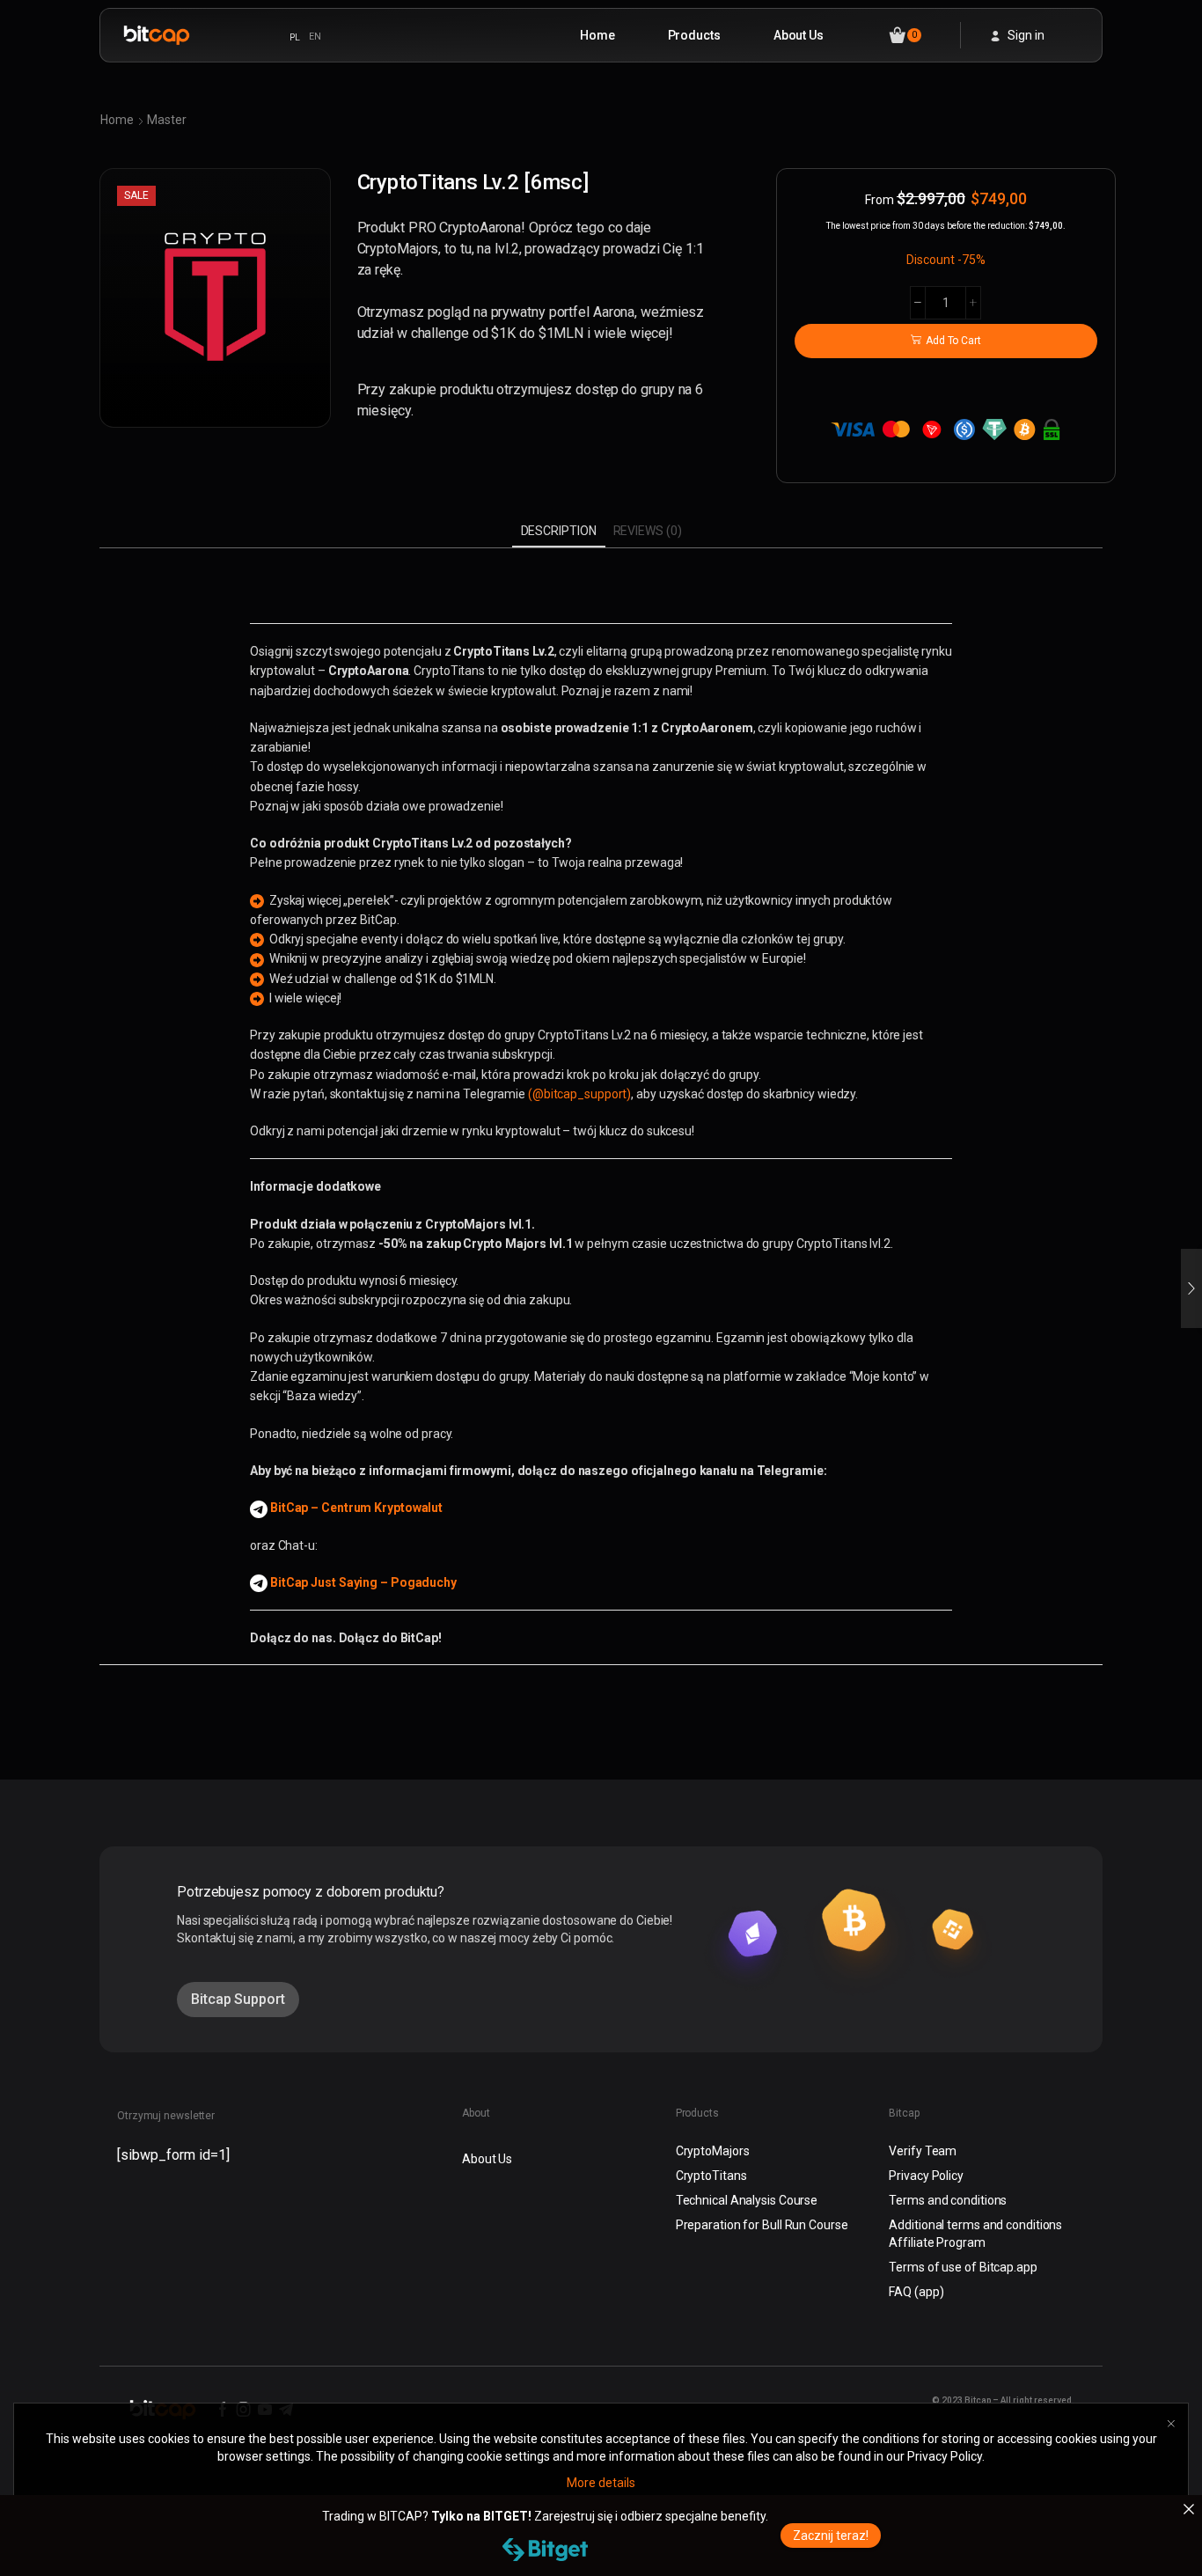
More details (601, 2483)
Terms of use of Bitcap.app (963, 2267)
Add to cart (953, 341)
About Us (799, 35)
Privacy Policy (926, 2176)
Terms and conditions (948, 2200)
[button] (238, 2000)
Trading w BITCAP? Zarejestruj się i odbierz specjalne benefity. (545, 2516)
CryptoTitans (711, 2176)
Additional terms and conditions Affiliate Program (975, 2234)
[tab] (559, 531)
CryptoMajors (713, 2151)
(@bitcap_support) (579, 1094)
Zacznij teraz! (831, 2536)
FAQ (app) (916, 2292)
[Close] (1189, 2509)
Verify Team (923, 2151)
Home (597, 35)
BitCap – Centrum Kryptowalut (356, 1508)
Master (166, 120)
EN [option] (315, 37)
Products (694, 35)
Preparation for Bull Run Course (762, 2225)
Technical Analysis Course (747, 2200)
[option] (315, 37)
